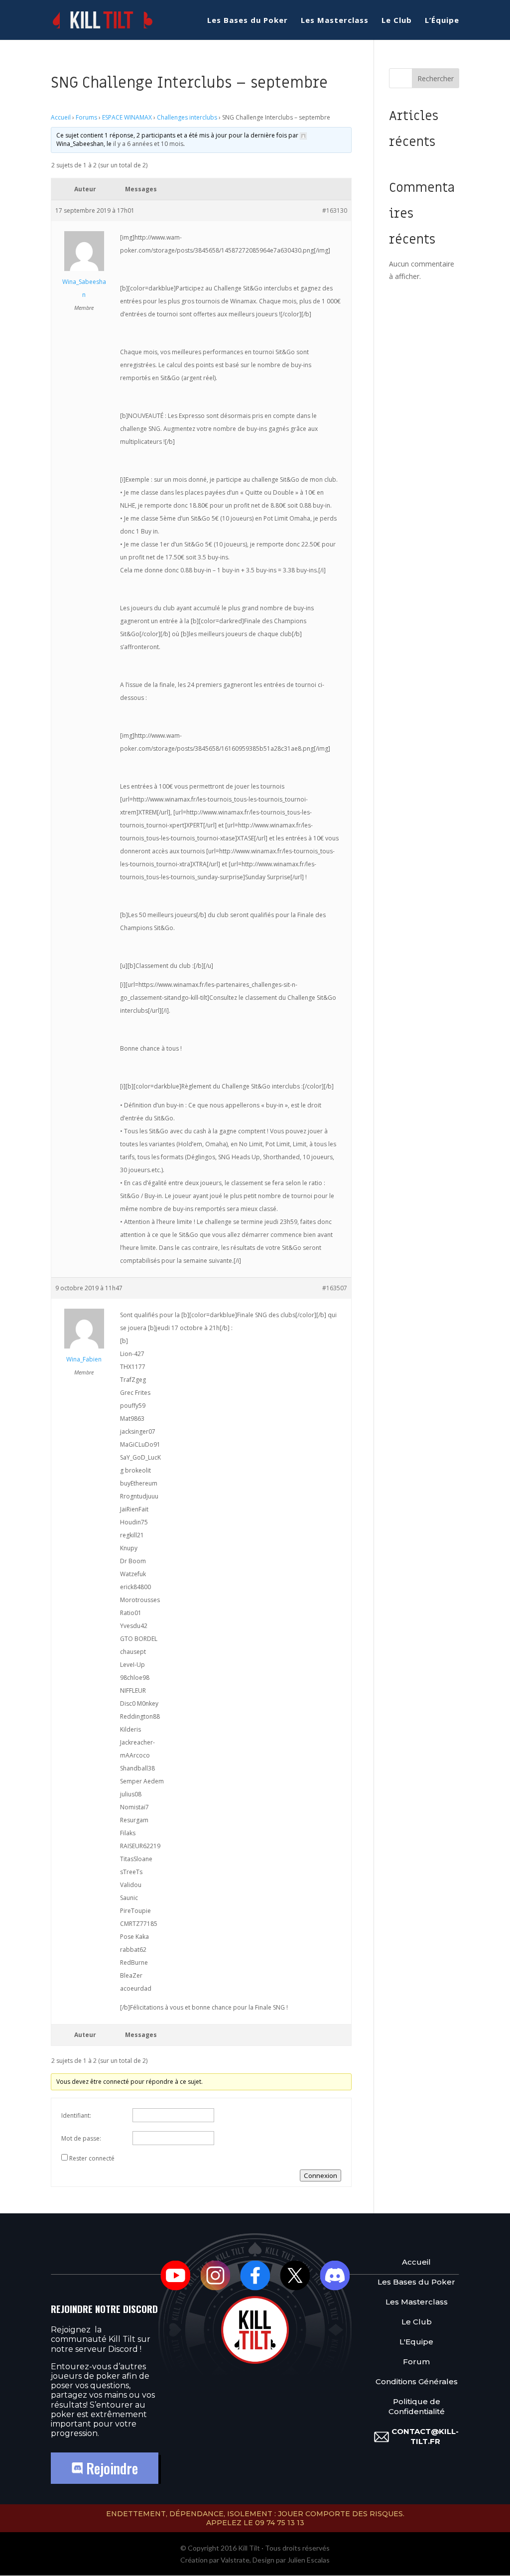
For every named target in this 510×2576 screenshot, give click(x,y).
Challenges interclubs (187, 117)
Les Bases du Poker (248, 21)
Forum (416, 2362)
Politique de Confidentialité (417, 2406)
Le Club (397, 21)
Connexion (320, 2175)
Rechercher (436, 78)
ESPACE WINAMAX (127, 117)
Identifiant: (76, 2115)
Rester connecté (92, 2158)
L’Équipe (442, 21)
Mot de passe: (81, 2138)
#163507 (335, 1288)
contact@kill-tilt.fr (425, 2436)
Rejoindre (110, 2468)
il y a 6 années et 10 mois (148, 144)
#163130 (335, 210)
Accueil (61, 117)
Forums (86, 117)
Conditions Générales (417, 2381)
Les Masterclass (335, 21)
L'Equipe (416, 2342)
